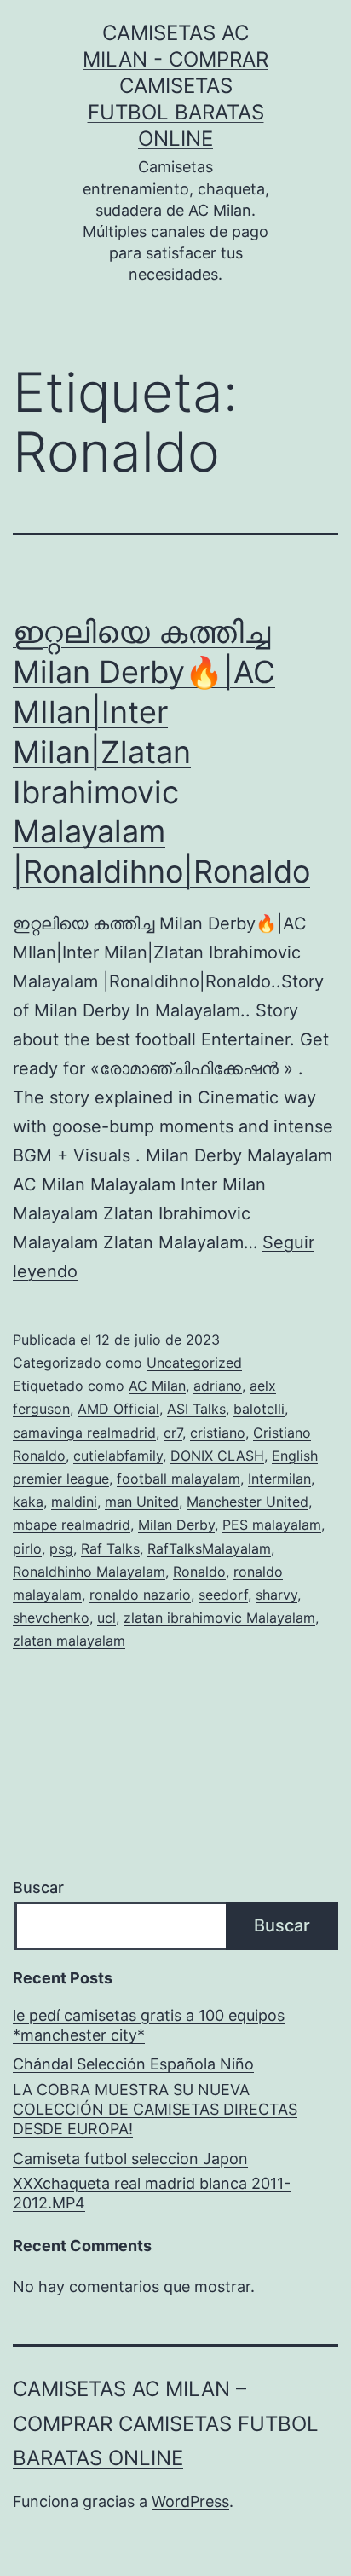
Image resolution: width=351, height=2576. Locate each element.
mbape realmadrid (72, 1525)
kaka (28, 1502)
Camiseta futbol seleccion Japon (130, 2159)
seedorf (223, 1595)
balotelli (259, 1409)
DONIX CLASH (217, 1456)
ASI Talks (196, 1409)
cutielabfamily (118, 1456)
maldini (74, 1502)
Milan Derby (176, 1525)
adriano (218, 1386)
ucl (106, 1618)
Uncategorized (194, 1363)
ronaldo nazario (140, 1595)
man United (142, 1502)
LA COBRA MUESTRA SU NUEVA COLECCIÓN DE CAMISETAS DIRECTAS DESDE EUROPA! (155, 2110)
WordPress (190, 2501)
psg (61, 1548)
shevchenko (51, 1618)
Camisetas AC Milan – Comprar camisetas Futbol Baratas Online (166, 2424)
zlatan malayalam (69, 1641)
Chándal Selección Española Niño (133, 2064)
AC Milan (157, 1386)
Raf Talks (110, 1548)
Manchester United (247, 1502)
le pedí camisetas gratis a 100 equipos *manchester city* (149, 2025)
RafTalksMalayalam (209, 1548)
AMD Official (118, 1409)
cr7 (173, 1433)
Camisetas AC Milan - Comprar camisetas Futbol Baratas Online (175, 86)
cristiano (218, 1433)
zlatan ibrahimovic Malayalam (219, 1618)
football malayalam (178, 1479)
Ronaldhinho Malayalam (89, 1572)
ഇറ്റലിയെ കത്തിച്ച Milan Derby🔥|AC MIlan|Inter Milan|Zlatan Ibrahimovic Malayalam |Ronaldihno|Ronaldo (161, 752)
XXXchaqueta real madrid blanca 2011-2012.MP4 (152, 2193)
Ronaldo (199, 1572)
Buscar (38, 1887)
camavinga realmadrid (84, 1433)
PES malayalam (272, 1525)
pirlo (27, 1548)
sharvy (276, 1595)
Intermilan (279, 1479)
